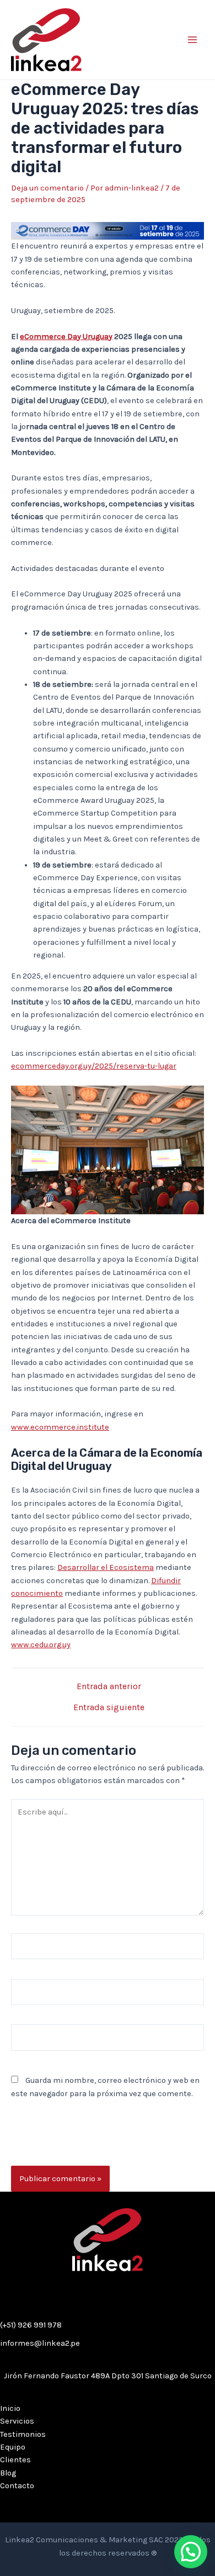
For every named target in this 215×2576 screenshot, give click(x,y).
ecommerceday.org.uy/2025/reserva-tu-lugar (94, 1066)
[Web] (108, 2040)
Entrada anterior (109, 1687)
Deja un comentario (47, 188)
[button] (191, 2552)
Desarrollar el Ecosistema (106, 1567)
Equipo (13, 2447)
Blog (8, 2473)
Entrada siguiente (109, 1708)
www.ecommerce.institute (60, 1427)
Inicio (10, 2408)
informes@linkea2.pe (40, 2343)
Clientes (15, 2460)
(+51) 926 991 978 (31, 2325)
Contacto (17, 2486)
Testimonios (23, 2434)
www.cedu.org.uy (41, 1645)
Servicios (17, 2421)
